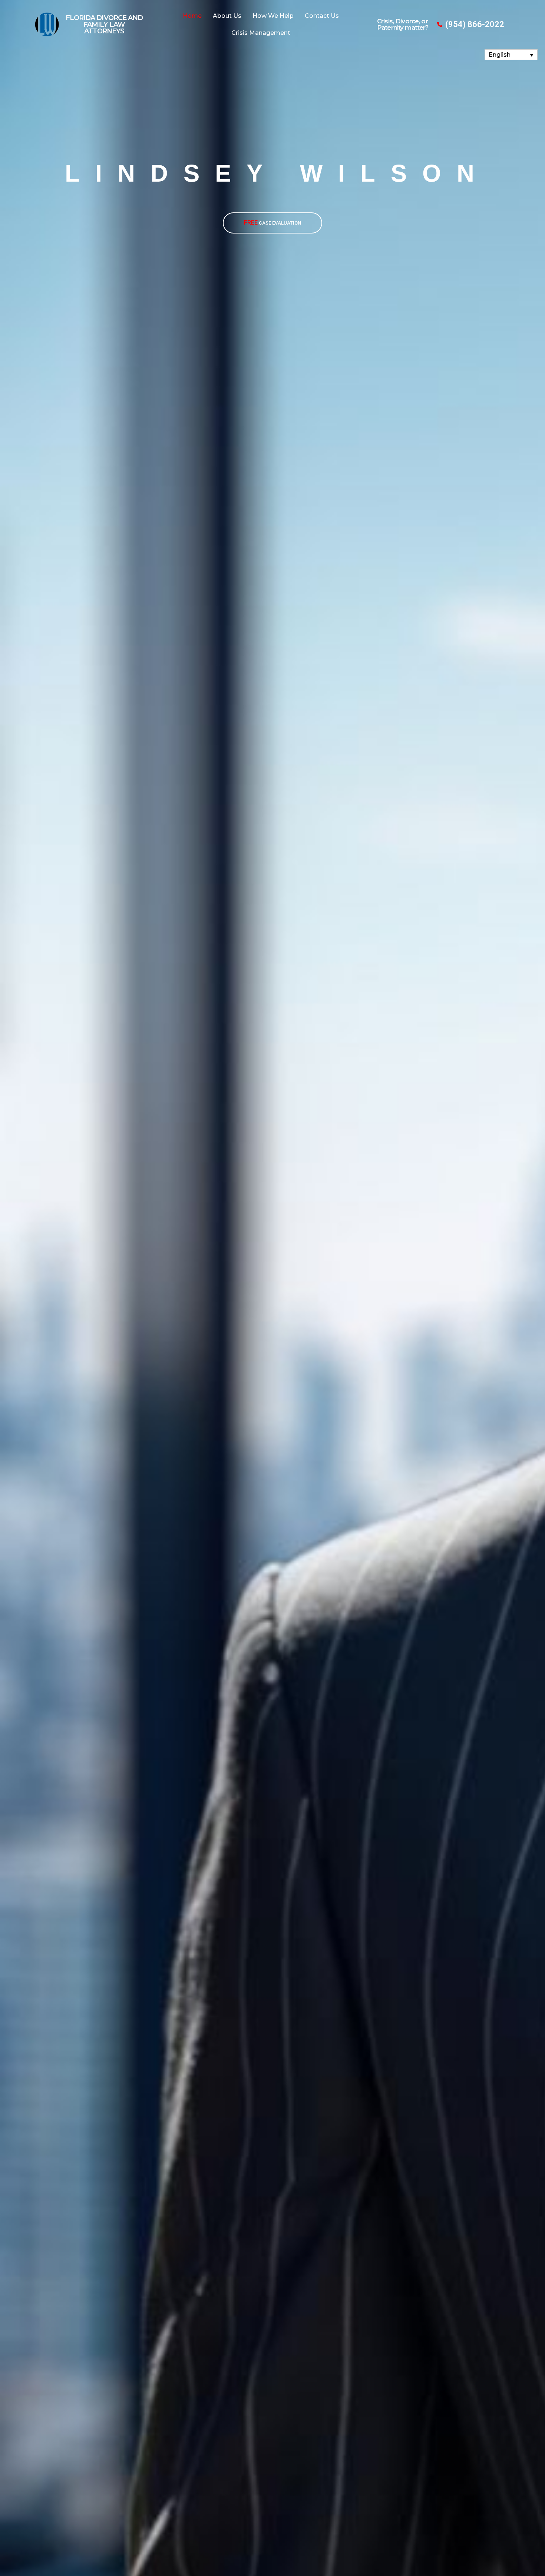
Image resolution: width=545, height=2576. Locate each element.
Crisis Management (261, 33)
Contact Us (322, 16)
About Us (227, 16)
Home (192, 16)
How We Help (273, 16)
